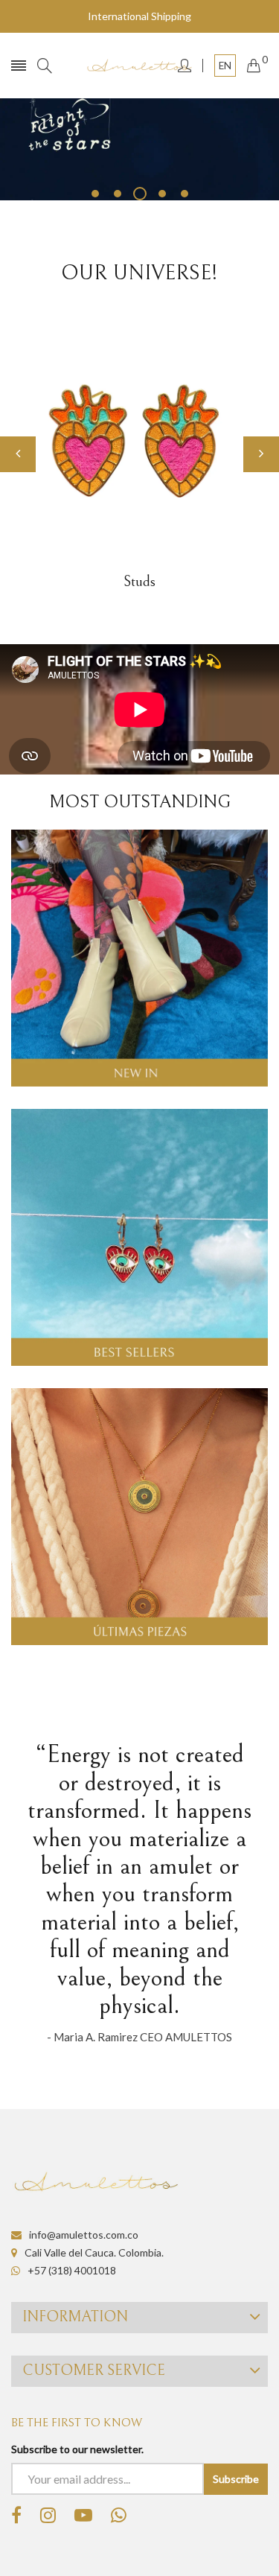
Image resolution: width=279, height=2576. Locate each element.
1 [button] (95, 194)
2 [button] (118, 194)
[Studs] (139, 438)
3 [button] (140, 194)
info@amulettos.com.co (84, 2235)
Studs (139, 582)
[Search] (45, 66)
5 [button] (185, 194)
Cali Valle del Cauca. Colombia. (94, 2252)
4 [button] (162, 194)
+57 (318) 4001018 (72, 2270)
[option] (139, 149)
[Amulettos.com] (139, 65)
